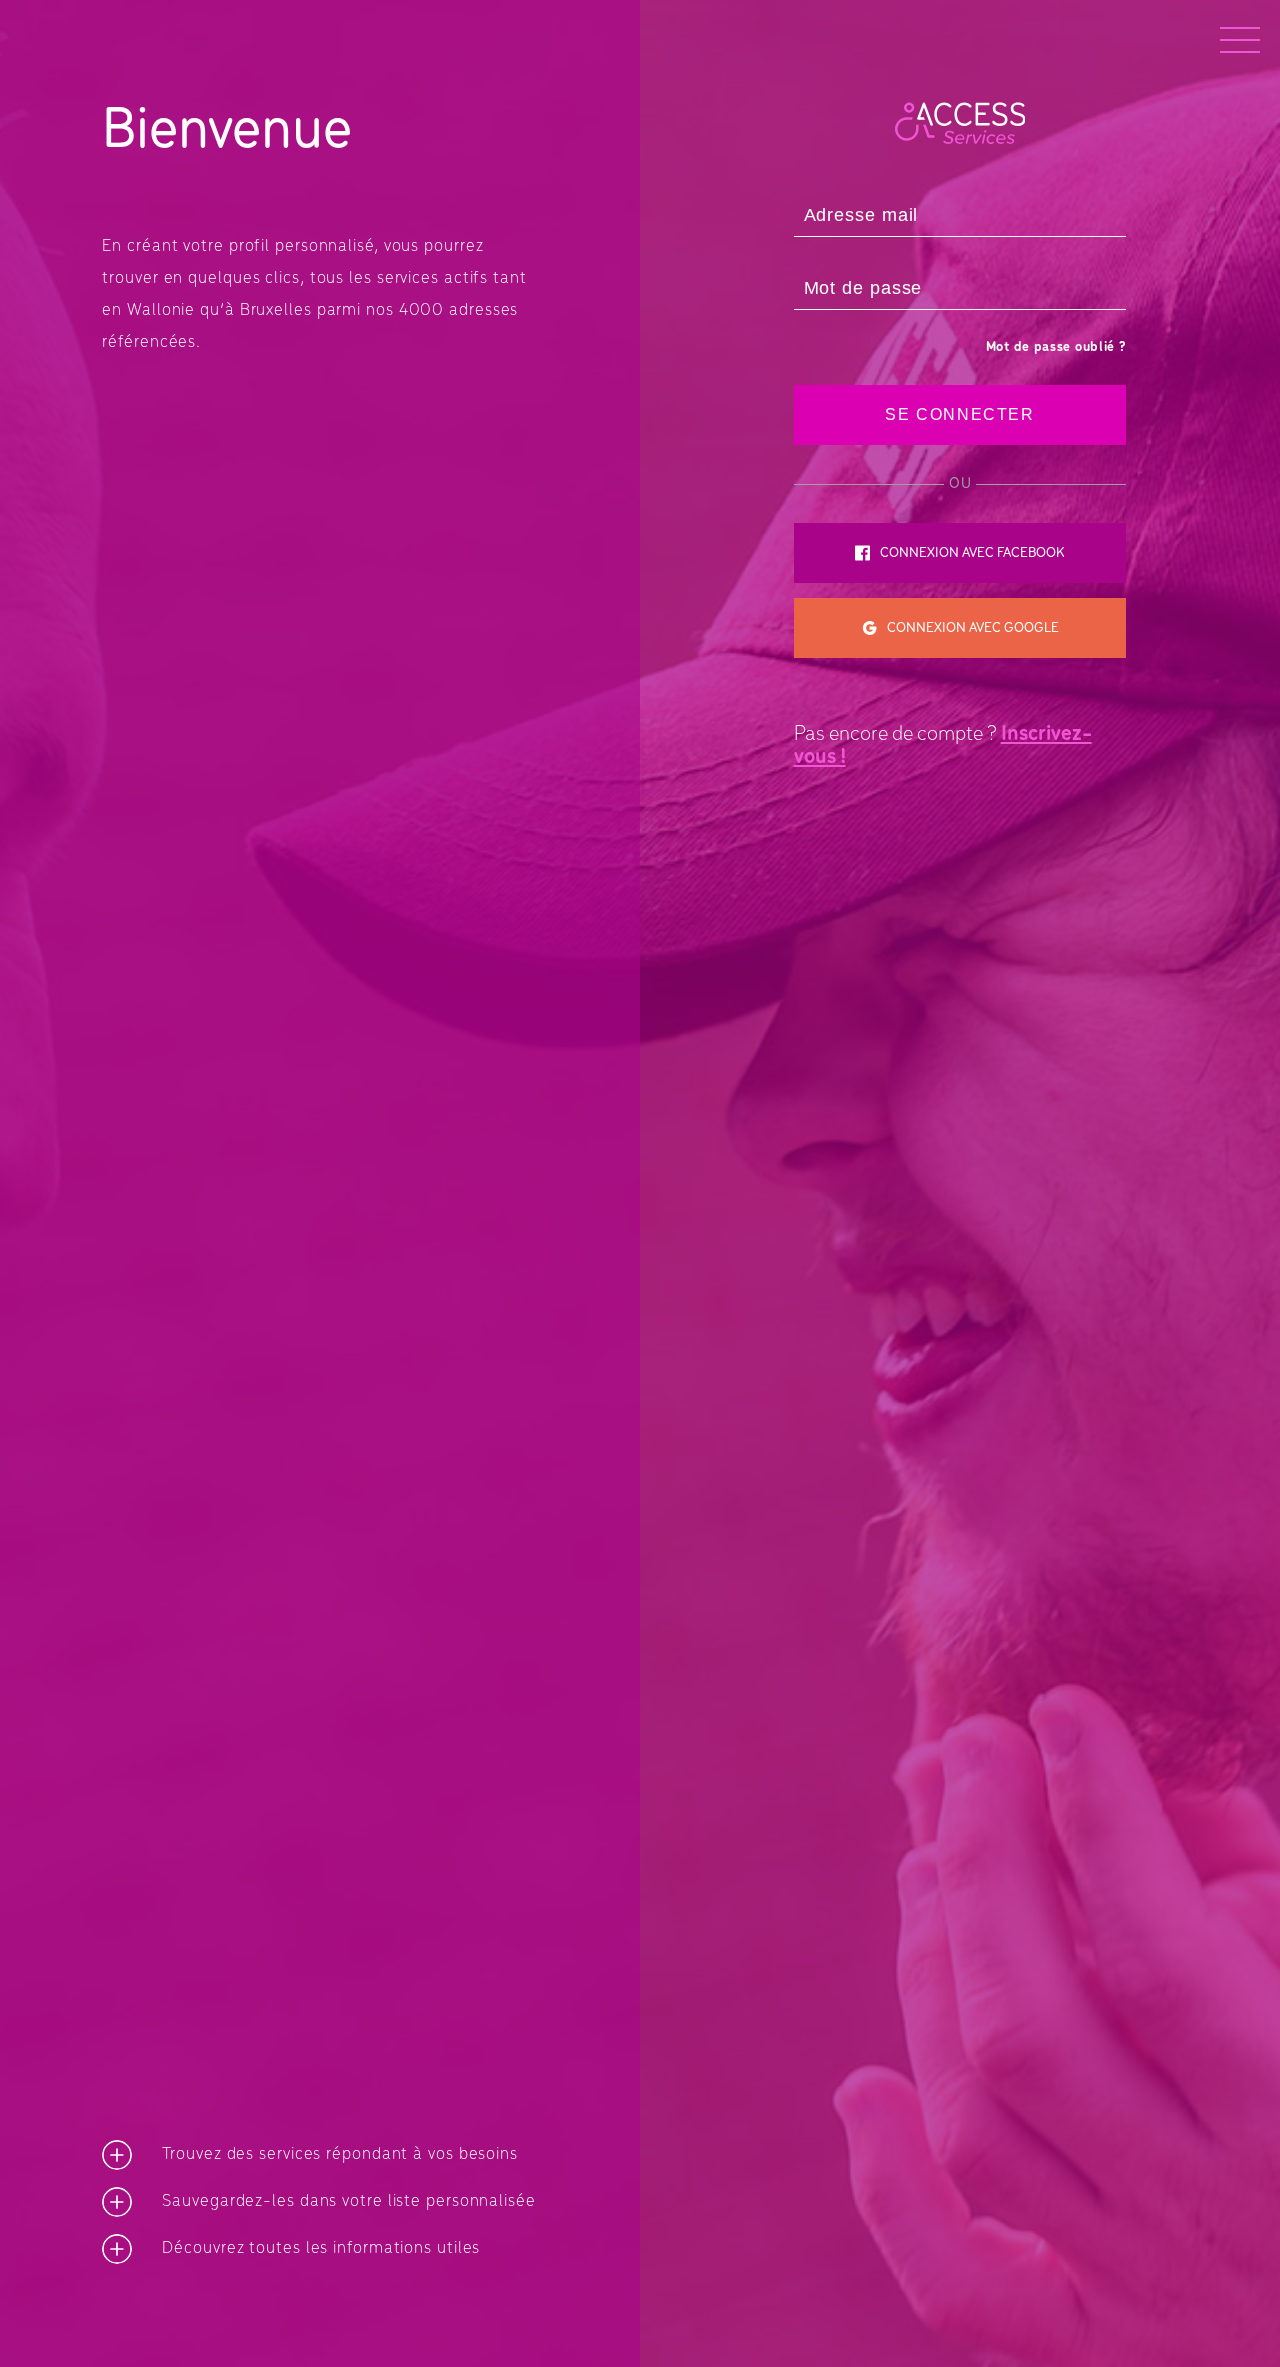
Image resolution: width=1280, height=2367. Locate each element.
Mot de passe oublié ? (1056, 347)
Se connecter (959, 414)
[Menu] (1240, 40)
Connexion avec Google (973, 628)
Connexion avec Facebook (972, 553)
